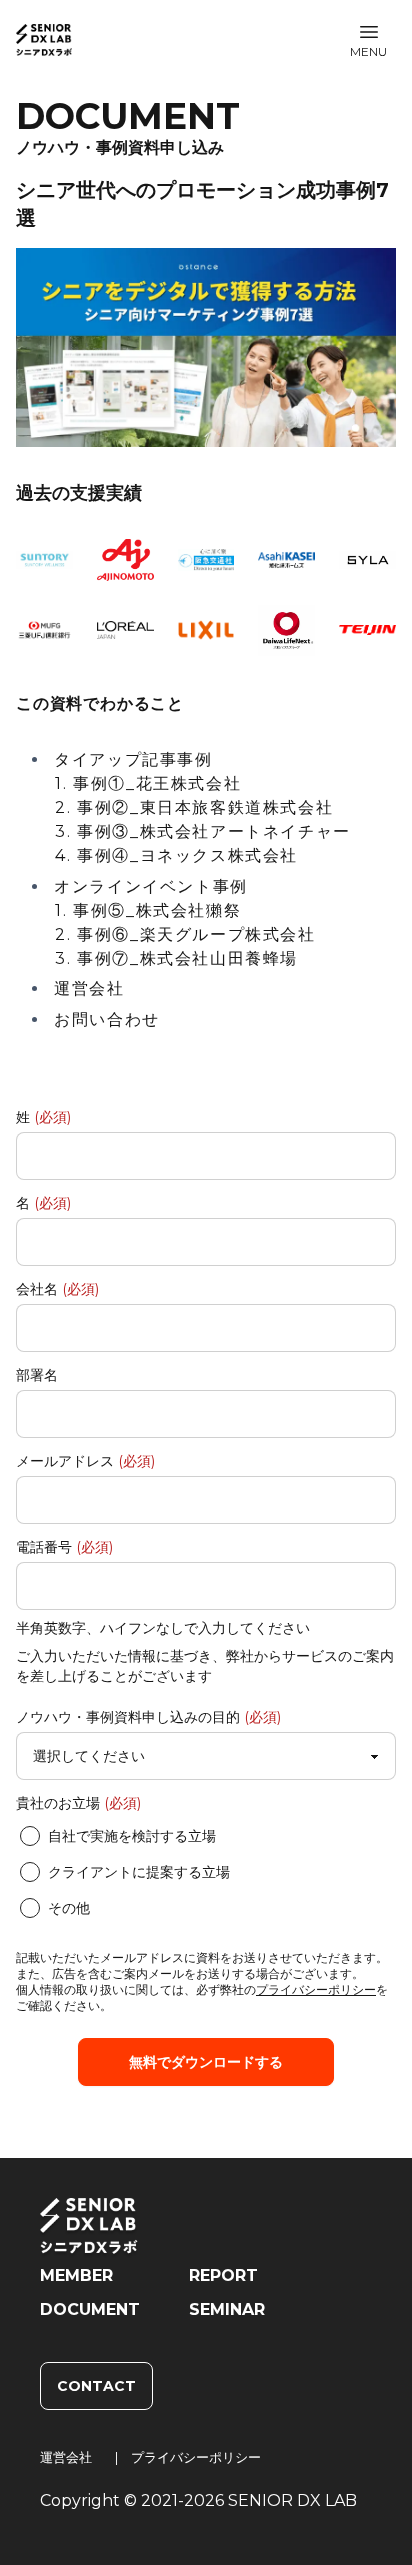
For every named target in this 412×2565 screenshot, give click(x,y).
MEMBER (76, 2275)
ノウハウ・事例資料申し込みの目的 (148, 1717)
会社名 (57, 1289)
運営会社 (66, 2457)
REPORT (223, 2275)
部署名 (37, 1375)
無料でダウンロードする (206, 2062)
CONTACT (96, 2386)
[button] (368, 40)
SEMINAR (227, 2309)
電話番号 (64, 1547)
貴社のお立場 (78, 1803)
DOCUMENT (90, 2309)
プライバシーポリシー (316, 1989)
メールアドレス (85, 1461)
